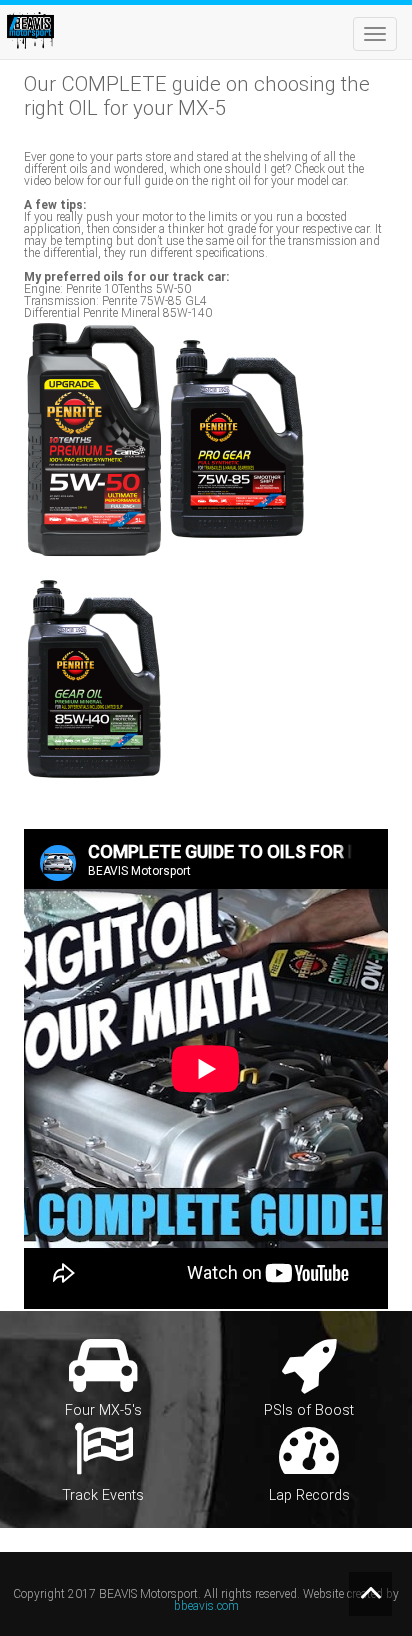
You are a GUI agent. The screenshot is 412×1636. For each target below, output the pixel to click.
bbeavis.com (206, 1606)
